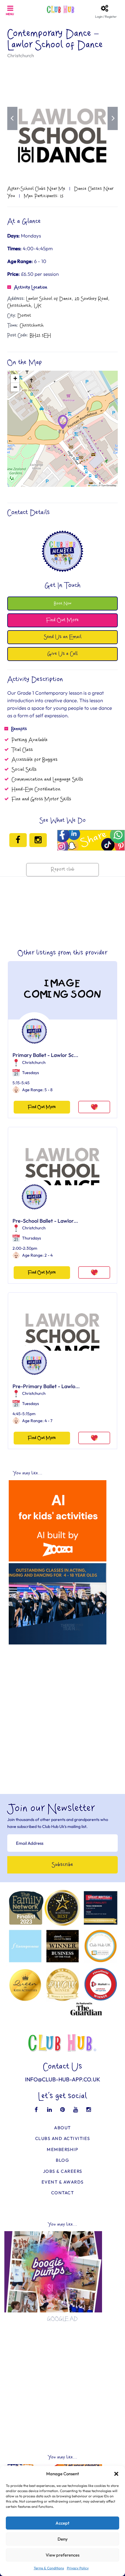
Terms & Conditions (49, 2568)
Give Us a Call (63, 654)
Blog (63, 2160)
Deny (63, 2539)
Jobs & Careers (63, 2171)
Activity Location (31, 287)
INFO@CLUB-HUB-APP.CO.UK (63, 2079)
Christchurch (21, 55)
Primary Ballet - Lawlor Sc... (45, 1055)
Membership (63, 2149)
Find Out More (42, 1107)
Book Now (63, 603)
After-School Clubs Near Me (36, 189)
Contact (63, 2193)
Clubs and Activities (63, 2138)
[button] (116, 2474)
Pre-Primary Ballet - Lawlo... (46, 1386)
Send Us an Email (63, 637)
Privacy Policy (78, 2568)
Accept (63, 2523)
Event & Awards (63, 2182)
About (63, 2128)
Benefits (19, 729)
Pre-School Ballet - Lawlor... (45, 1221)
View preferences (63, 2555)
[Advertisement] (63, 1710)
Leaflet (94, 485)
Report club (63, 870)
